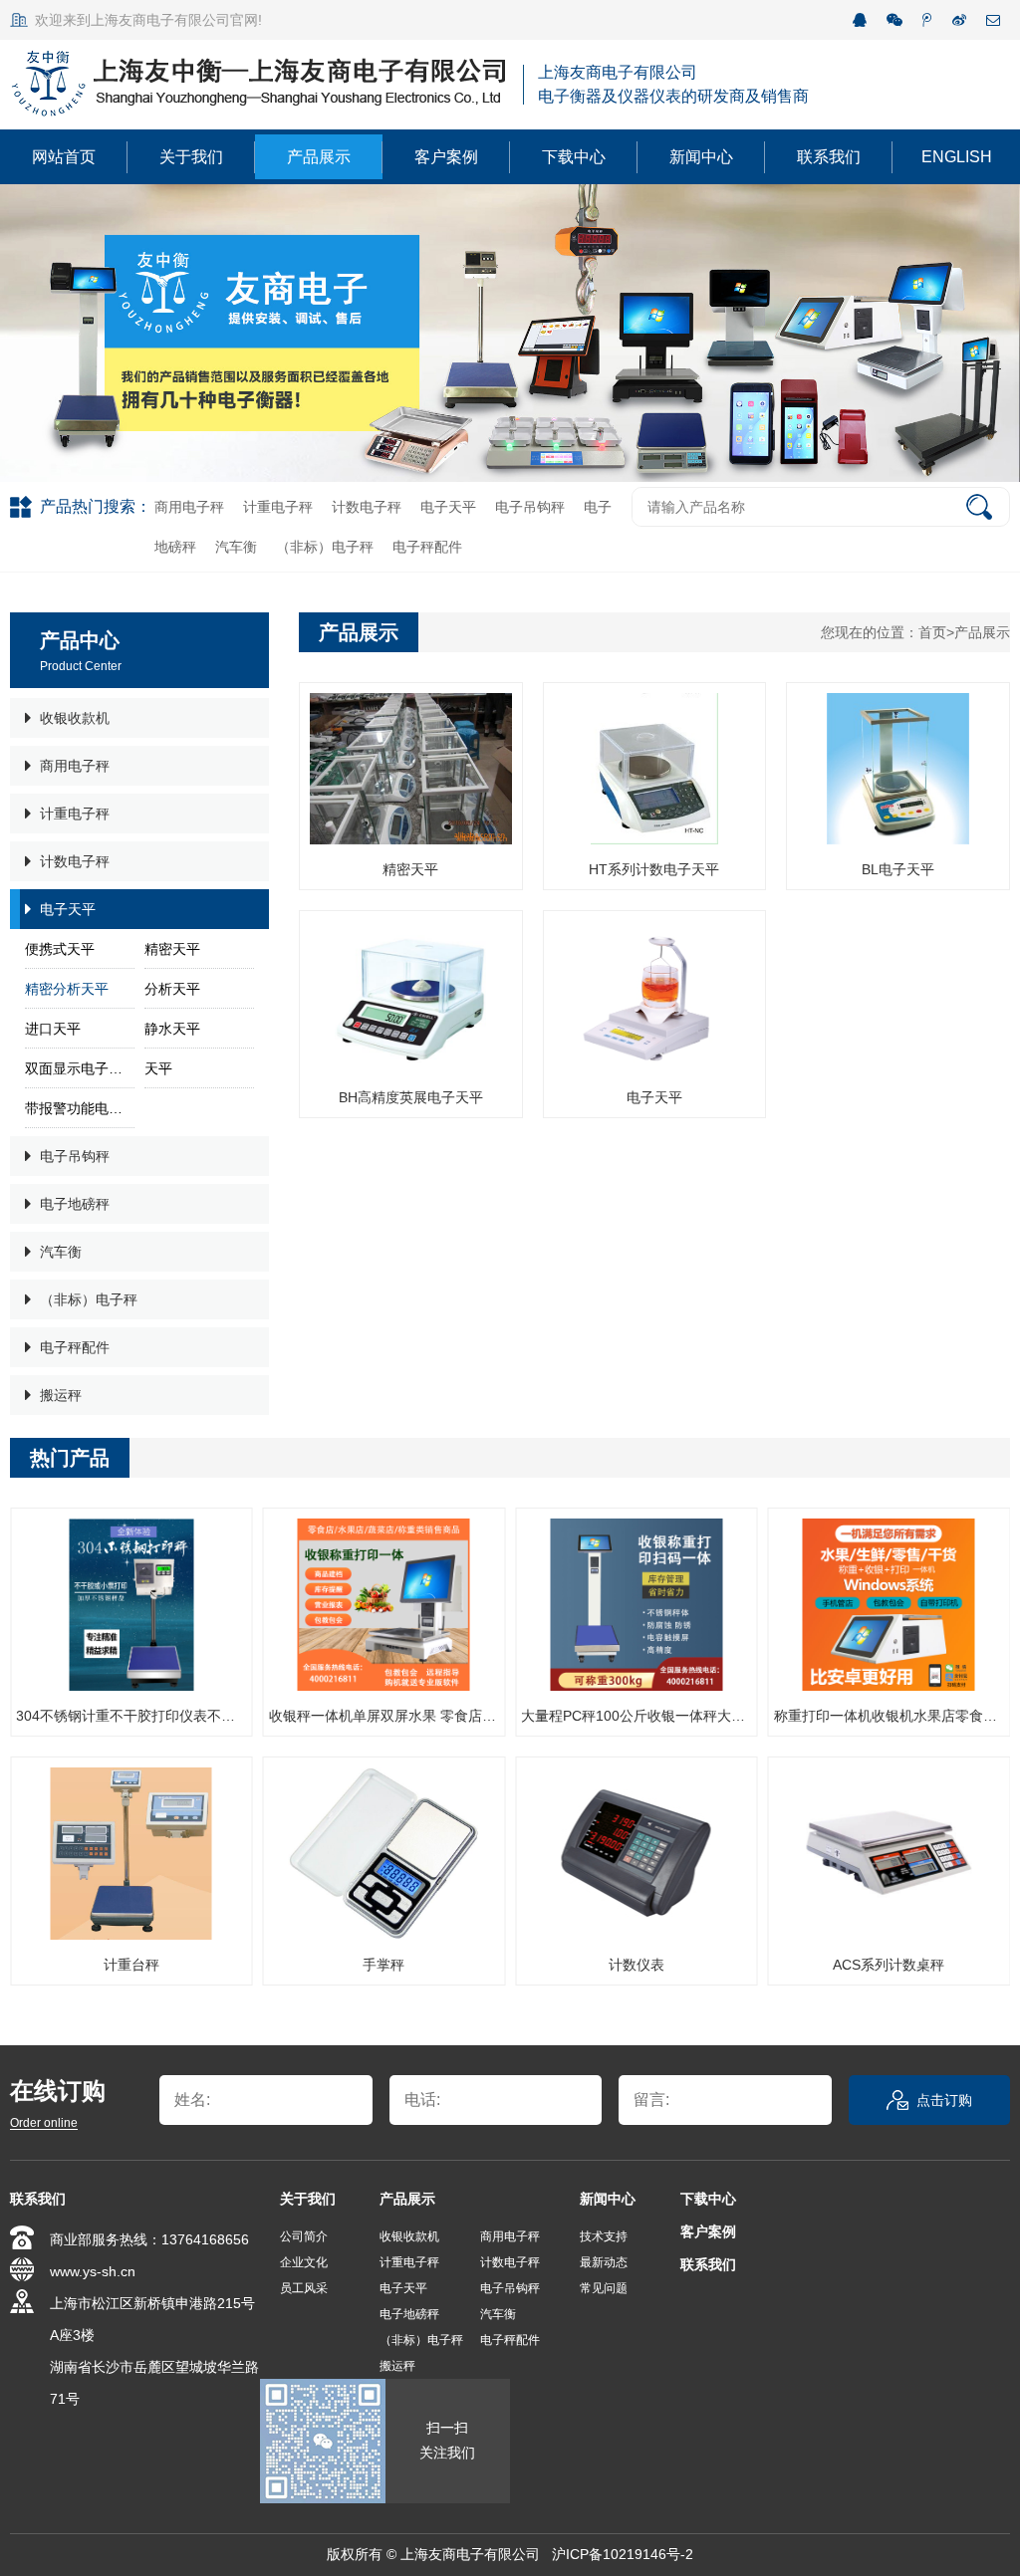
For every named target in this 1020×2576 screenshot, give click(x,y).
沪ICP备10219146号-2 (623, 2554)
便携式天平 (60, 949)
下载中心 (574, 157)
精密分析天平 (67, 989)
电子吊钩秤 (530, 507)
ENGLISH (957, 157)
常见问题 (604, 2288)
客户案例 (446, 157)
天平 (158, 1068)
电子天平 (448, 507)
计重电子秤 (278, 507)
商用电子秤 (189, 507)
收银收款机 (75, 718)
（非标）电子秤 (325, 547)
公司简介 (304, 2236)
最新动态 (604, 2262)
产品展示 (319, 157)
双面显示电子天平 (80, 1068)
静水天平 (172, 1029)
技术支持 (604, 2236)
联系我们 (829, 157)
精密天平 (172, 949)
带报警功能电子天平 (80, 1108)
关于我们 (191, 157)
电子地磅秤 (75, 1204)
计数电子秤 (367, 507)
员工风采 (304, 2288)
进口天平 (53, 1029)
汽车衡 (236, 547)
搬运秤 (61, 1395)
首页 (932, 632)
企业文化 (304, 2262)
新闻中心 (701, 157)
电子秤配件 (427, 547)
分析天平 (172, 989)
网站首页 (64, 157)
